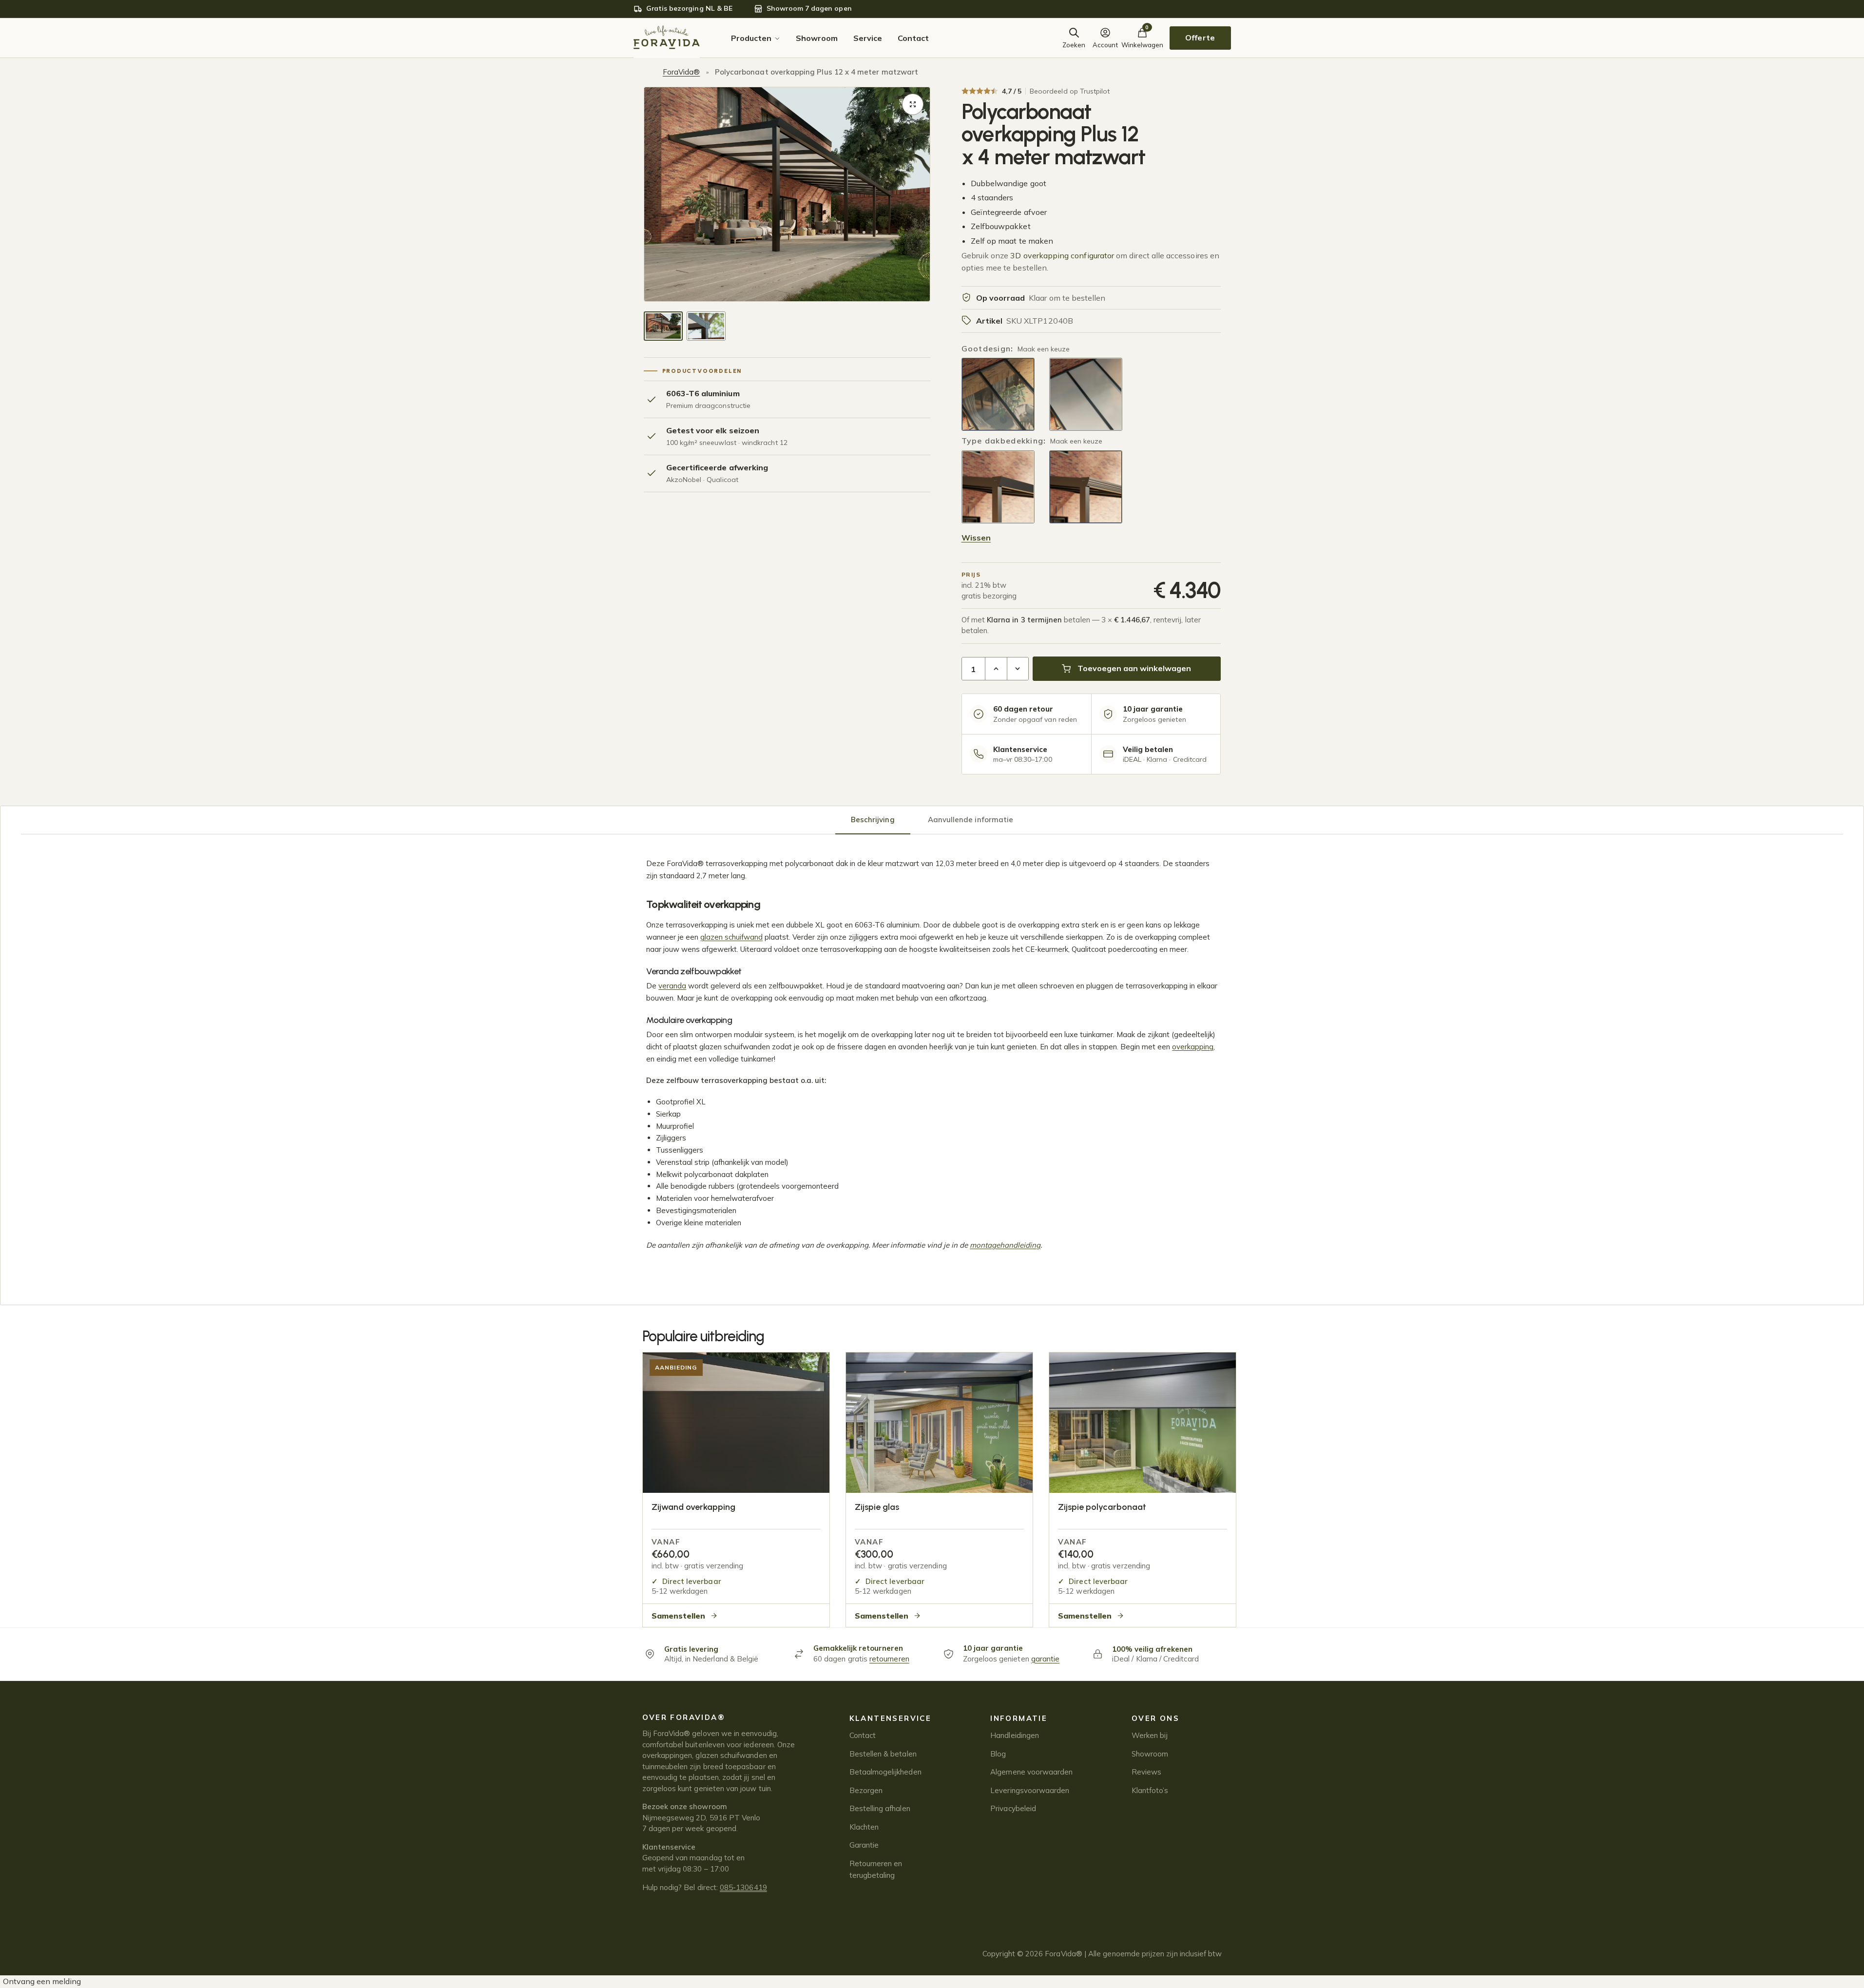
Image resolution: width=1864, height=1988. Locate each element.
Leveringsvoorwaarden (1030, 1790)
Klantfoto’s (1150, 1790)
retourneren (889, 1659)
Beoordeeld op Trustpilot (1070, 91)
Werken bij (1150, 1735)
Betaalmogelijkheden (885, 1772)
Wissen (976, 538)
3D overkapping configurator (1062, 255)
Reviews (1146, 1772)
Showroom (1150, 1754)
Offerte (1200, 38)
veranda (672, 986)
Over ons (1155, 1718)
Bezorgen (866, 1790)
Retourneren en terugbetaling (876, 1869)
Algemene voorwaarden (1031, 1772)
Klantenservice (891, 1718)
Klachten (864, 1827)
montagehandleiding (1005, 1245)
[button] (913, 104)
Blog (998, 1754)
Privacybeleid (1013, 1808)
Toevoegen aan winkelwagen (1134, 668)
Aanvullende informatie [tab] (970, 820)
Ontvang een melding (42, 1981)
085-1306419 (743, 1887)
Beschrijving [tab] (873, 820)
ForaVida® (682, 72)
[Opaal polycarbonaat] (1086, 487)
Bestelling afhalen (880, 1808)
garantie (1046, 1659)
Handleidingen (1015, 1735)
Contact (863, 1735)
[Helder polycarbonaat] (998, 487)
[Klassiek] (1086, 394)
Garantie (864, 1845)
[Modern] (998, 394)
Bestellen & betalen (883, 1754)
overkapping (1193, 1047)
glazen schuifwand (731, 937)
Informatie (1019, 1718)
